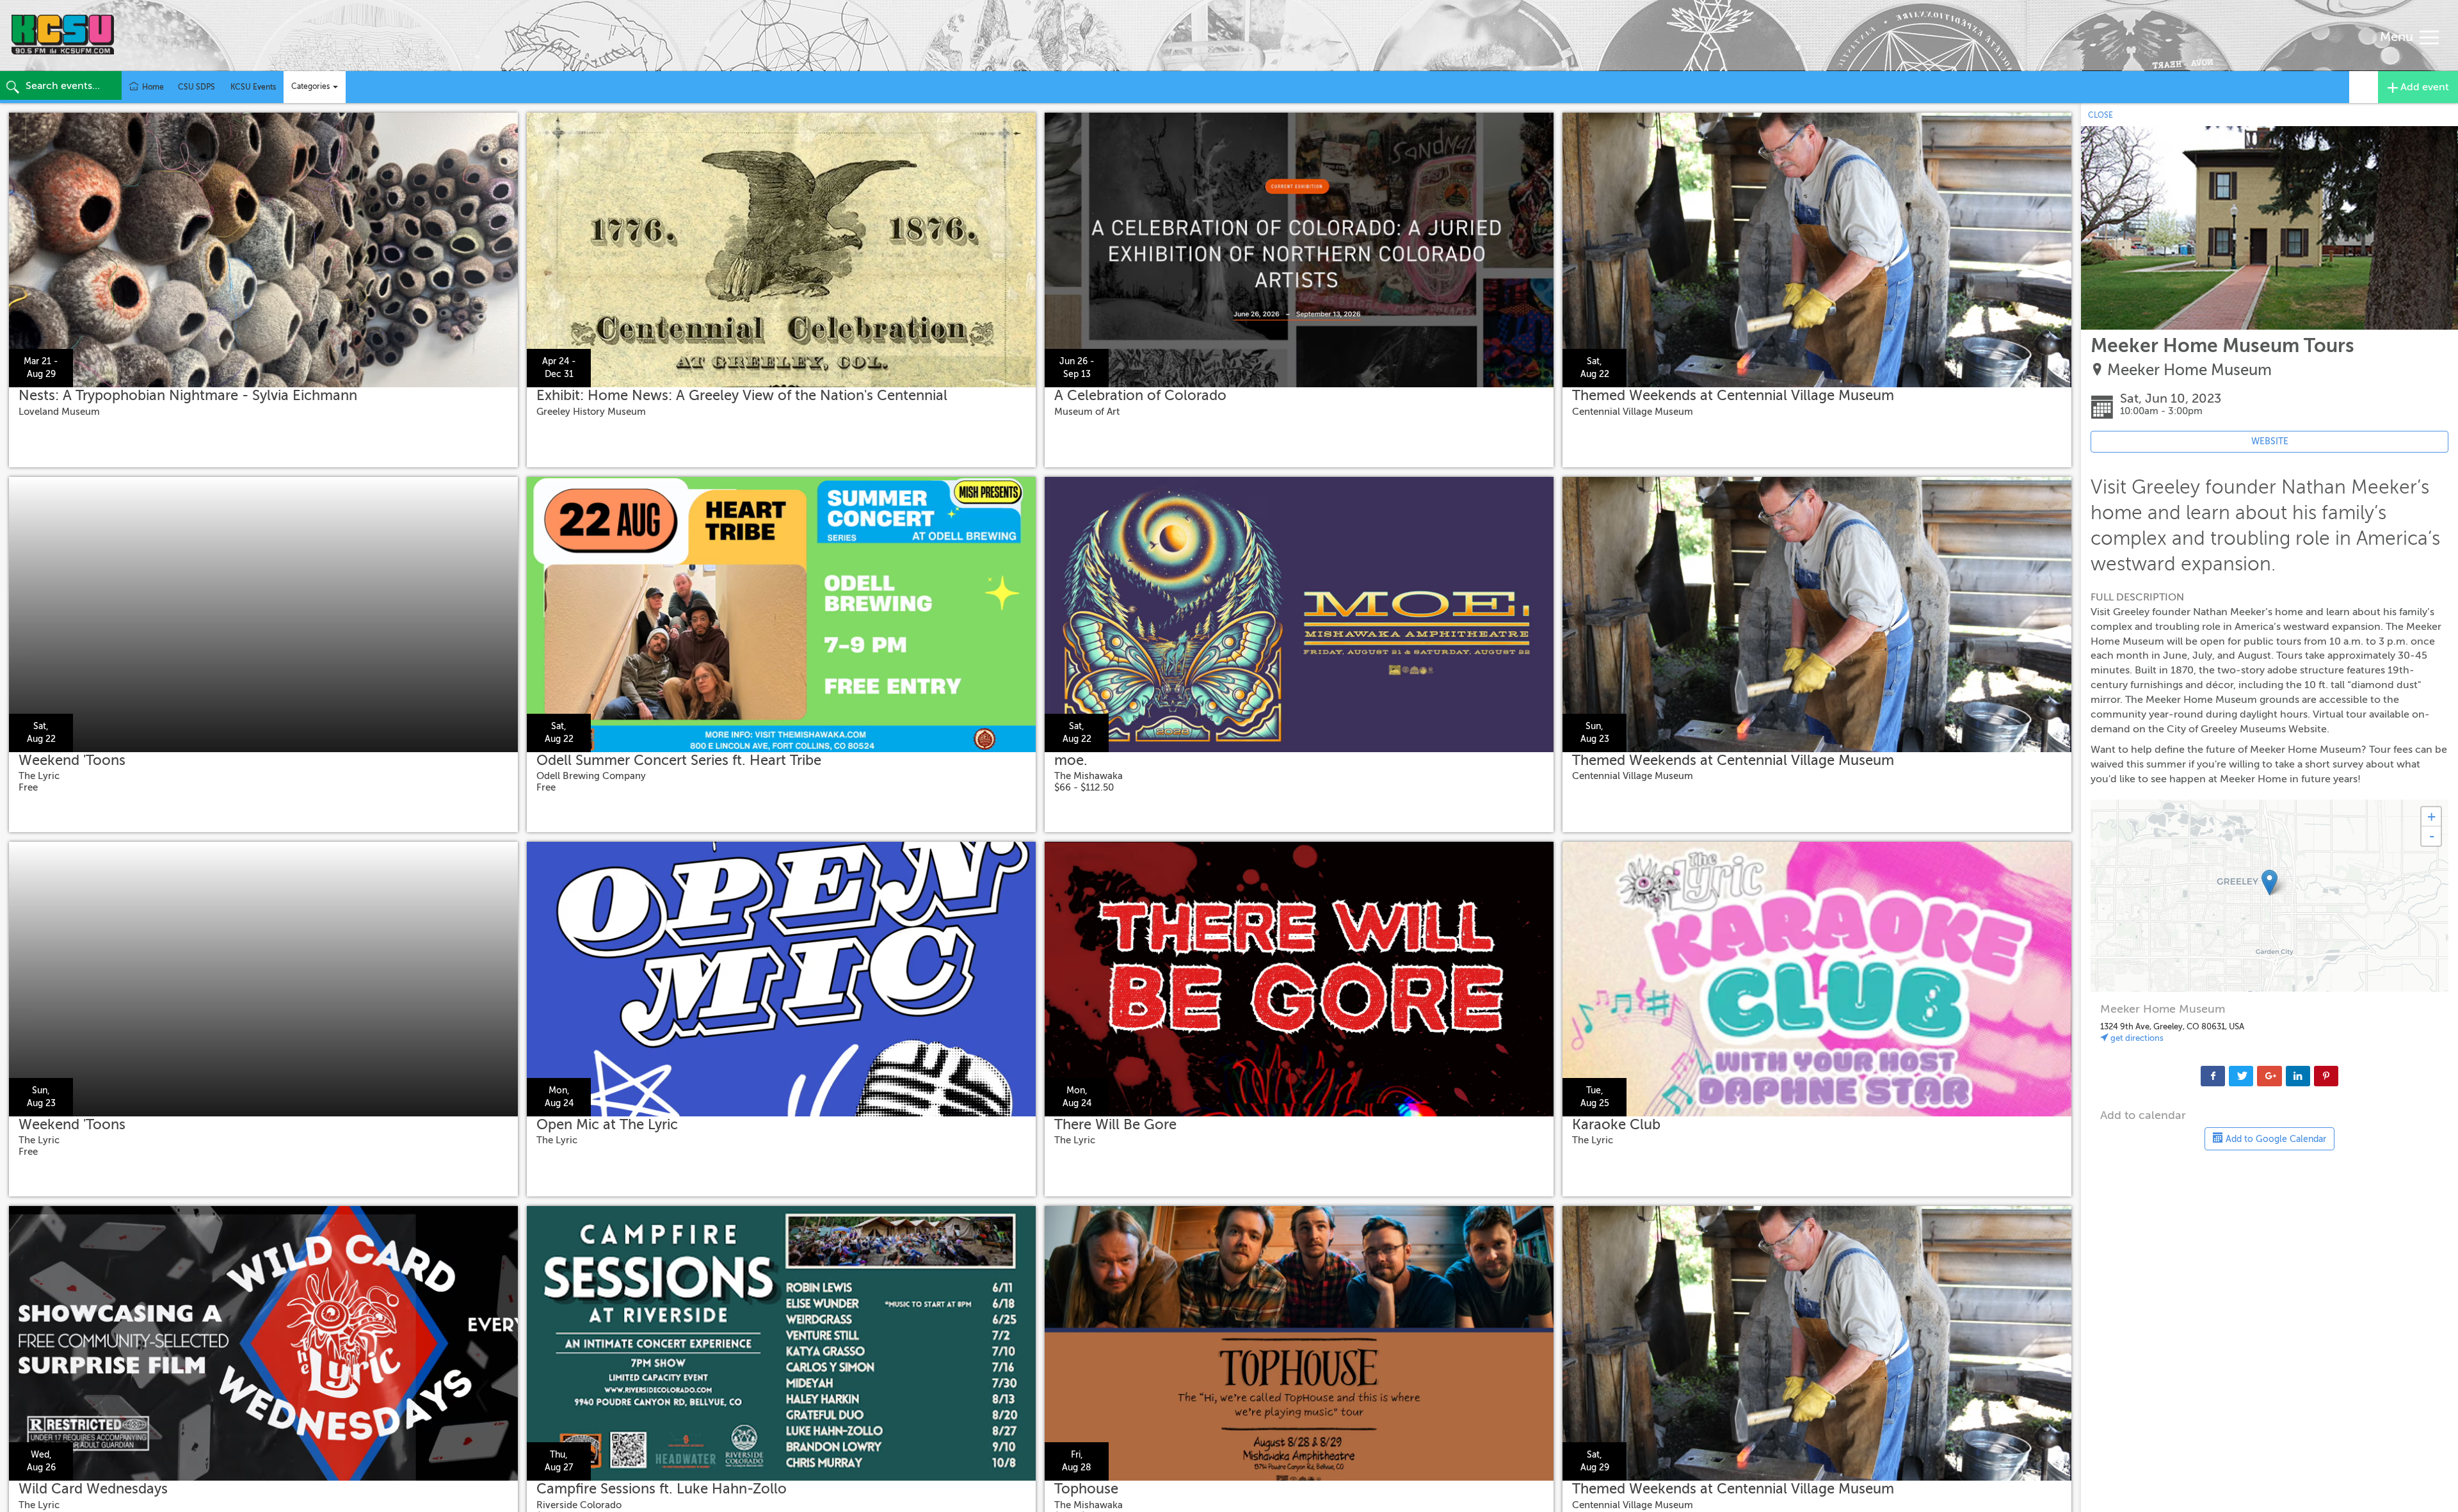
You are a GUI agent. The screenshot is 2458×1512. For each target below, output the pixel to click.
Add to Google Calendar (2275, 1139)
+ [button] (2431, 816)
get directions (2136, 1038)
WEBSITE (2270, 441)
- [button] (2432, 836)
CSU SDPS (197, 87)
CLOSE (2101, 115)
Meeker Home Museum (2189, 370)
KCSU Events (253, 87)
